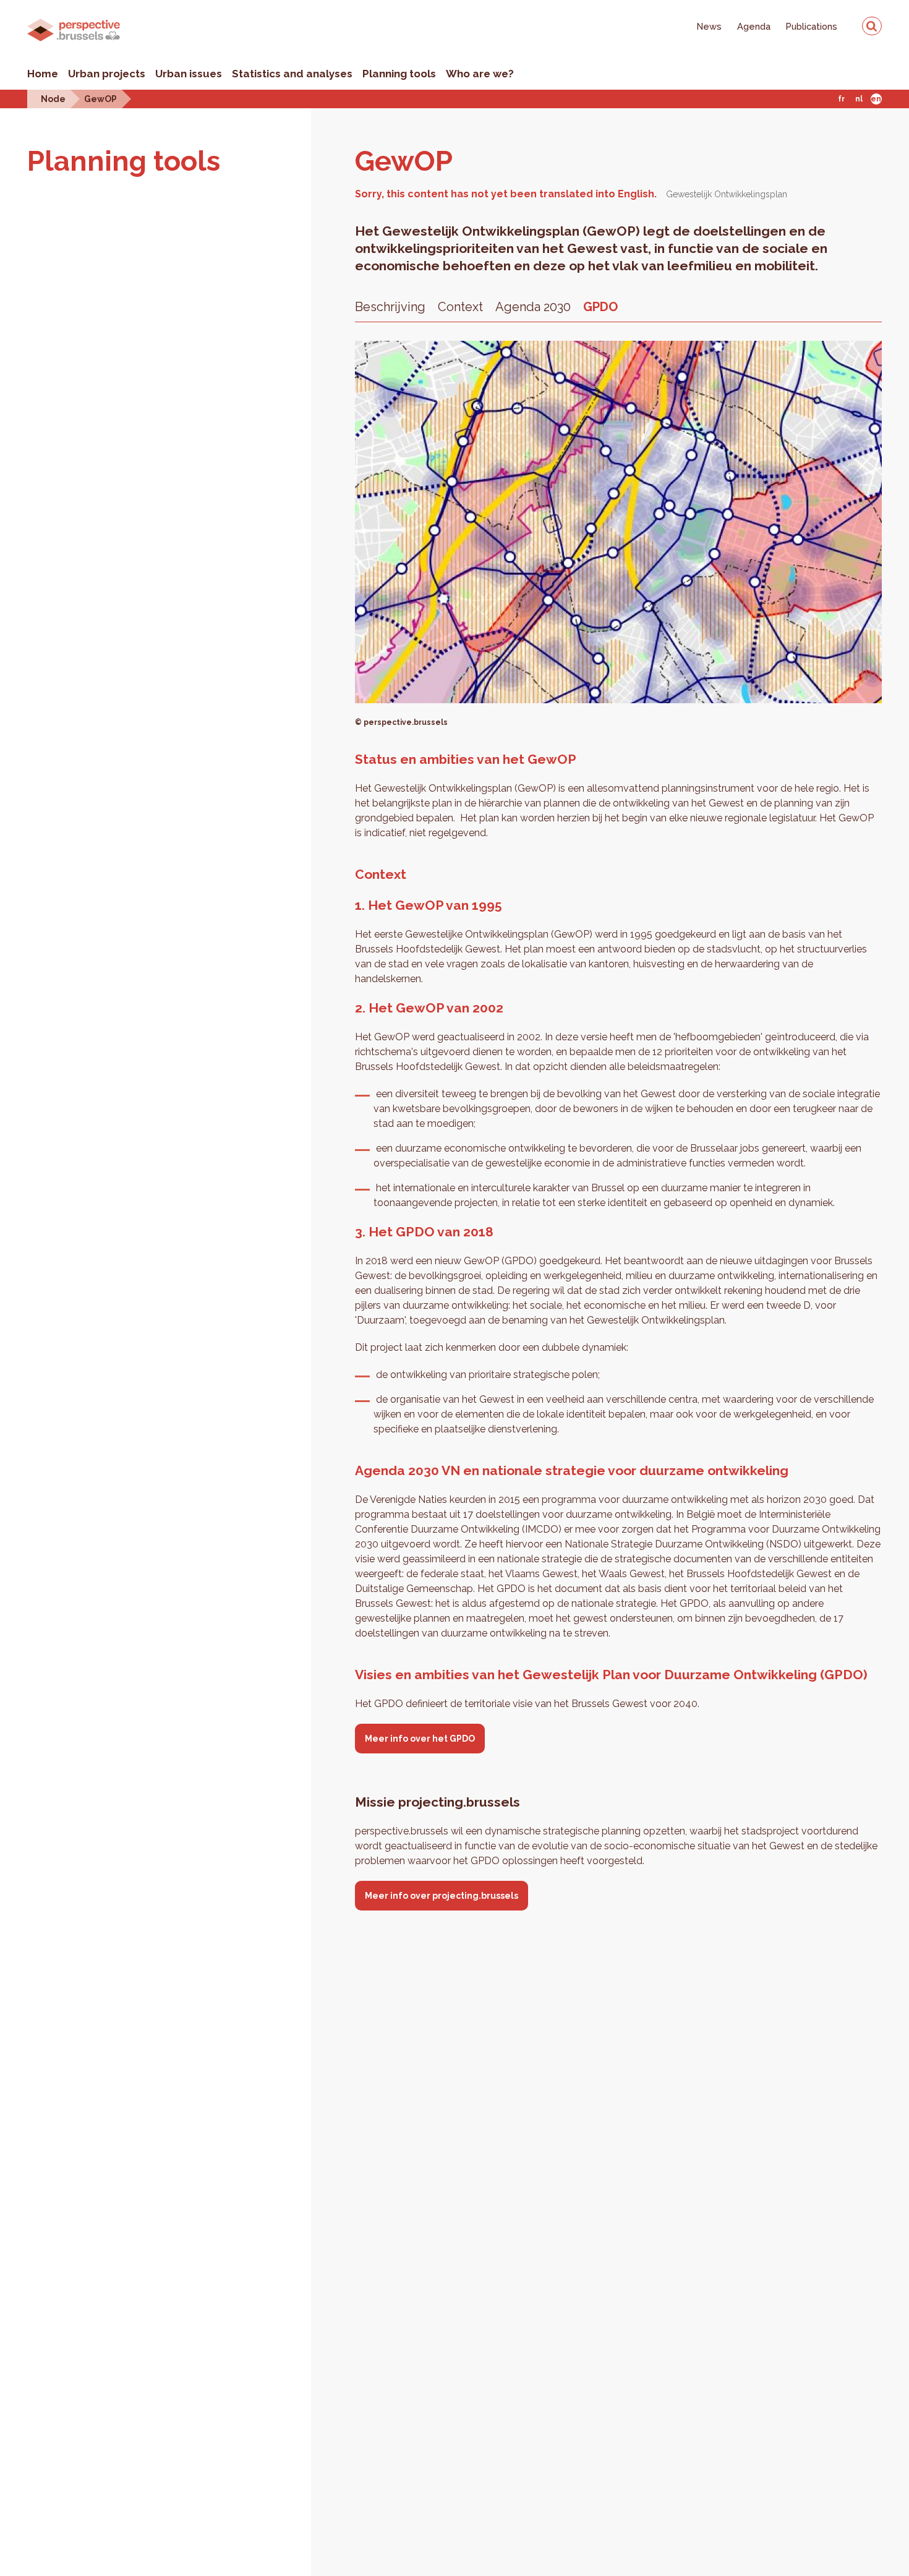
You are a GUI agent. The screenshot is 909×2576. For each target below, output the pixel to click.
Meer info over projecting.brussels (442, 1896)
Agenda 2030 (533, 307)
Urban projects (107, 74)
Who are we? (480, 74)
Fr (841, 99)
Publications (812, 26)
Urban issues (189, 74)
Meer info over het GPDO (420, 1739)
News (709, 26)
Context (460, 307)
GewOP (100, 99)
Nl (859, 99)
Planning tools (399, 74)
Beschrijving (390, 307)
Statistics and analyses (292, 74)
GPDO (600, 307)
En (876, 99)
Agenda (754, 26)
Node (53, 99)
